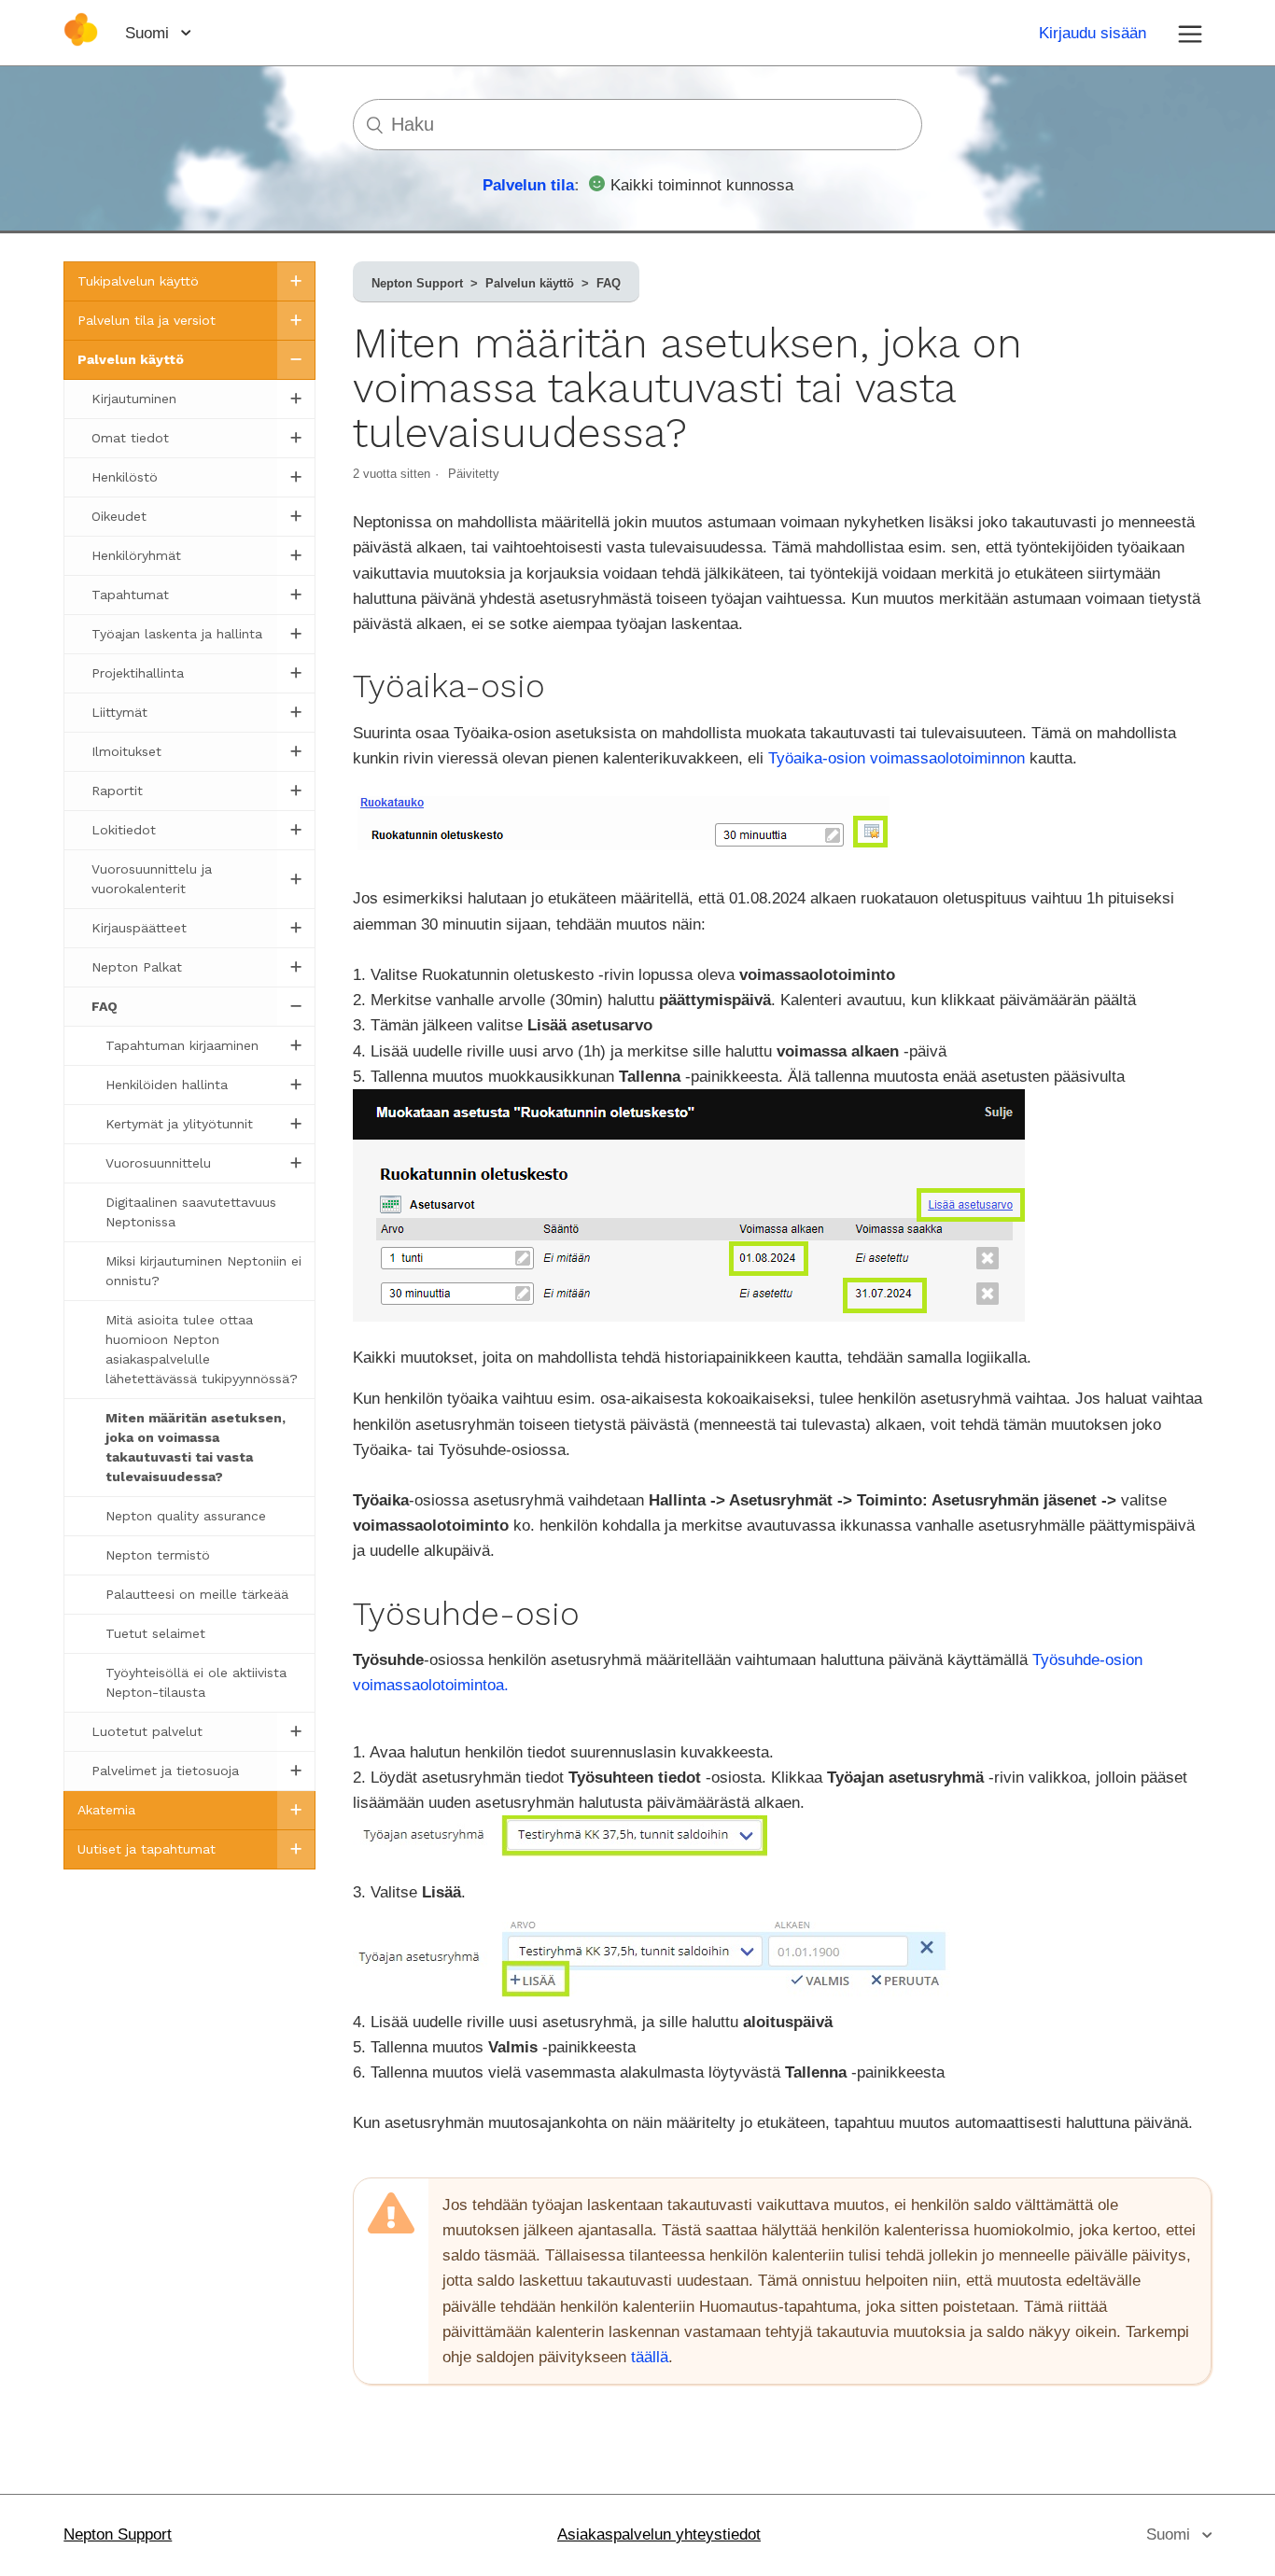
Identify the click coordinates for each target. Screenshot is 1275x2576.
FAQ (609, 283)
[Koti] (81, 42)
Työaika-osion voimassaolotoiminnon (897, 758)
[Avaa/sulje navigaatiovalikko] (1190, 33)
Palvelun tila (528, 185)
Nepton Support (417, 283)
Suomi (149, 33)
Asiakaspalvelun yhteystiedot (659, 2534)
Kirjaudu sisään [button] (1093, 33)
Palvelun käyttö (530, 283)
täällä (650, 2357)
